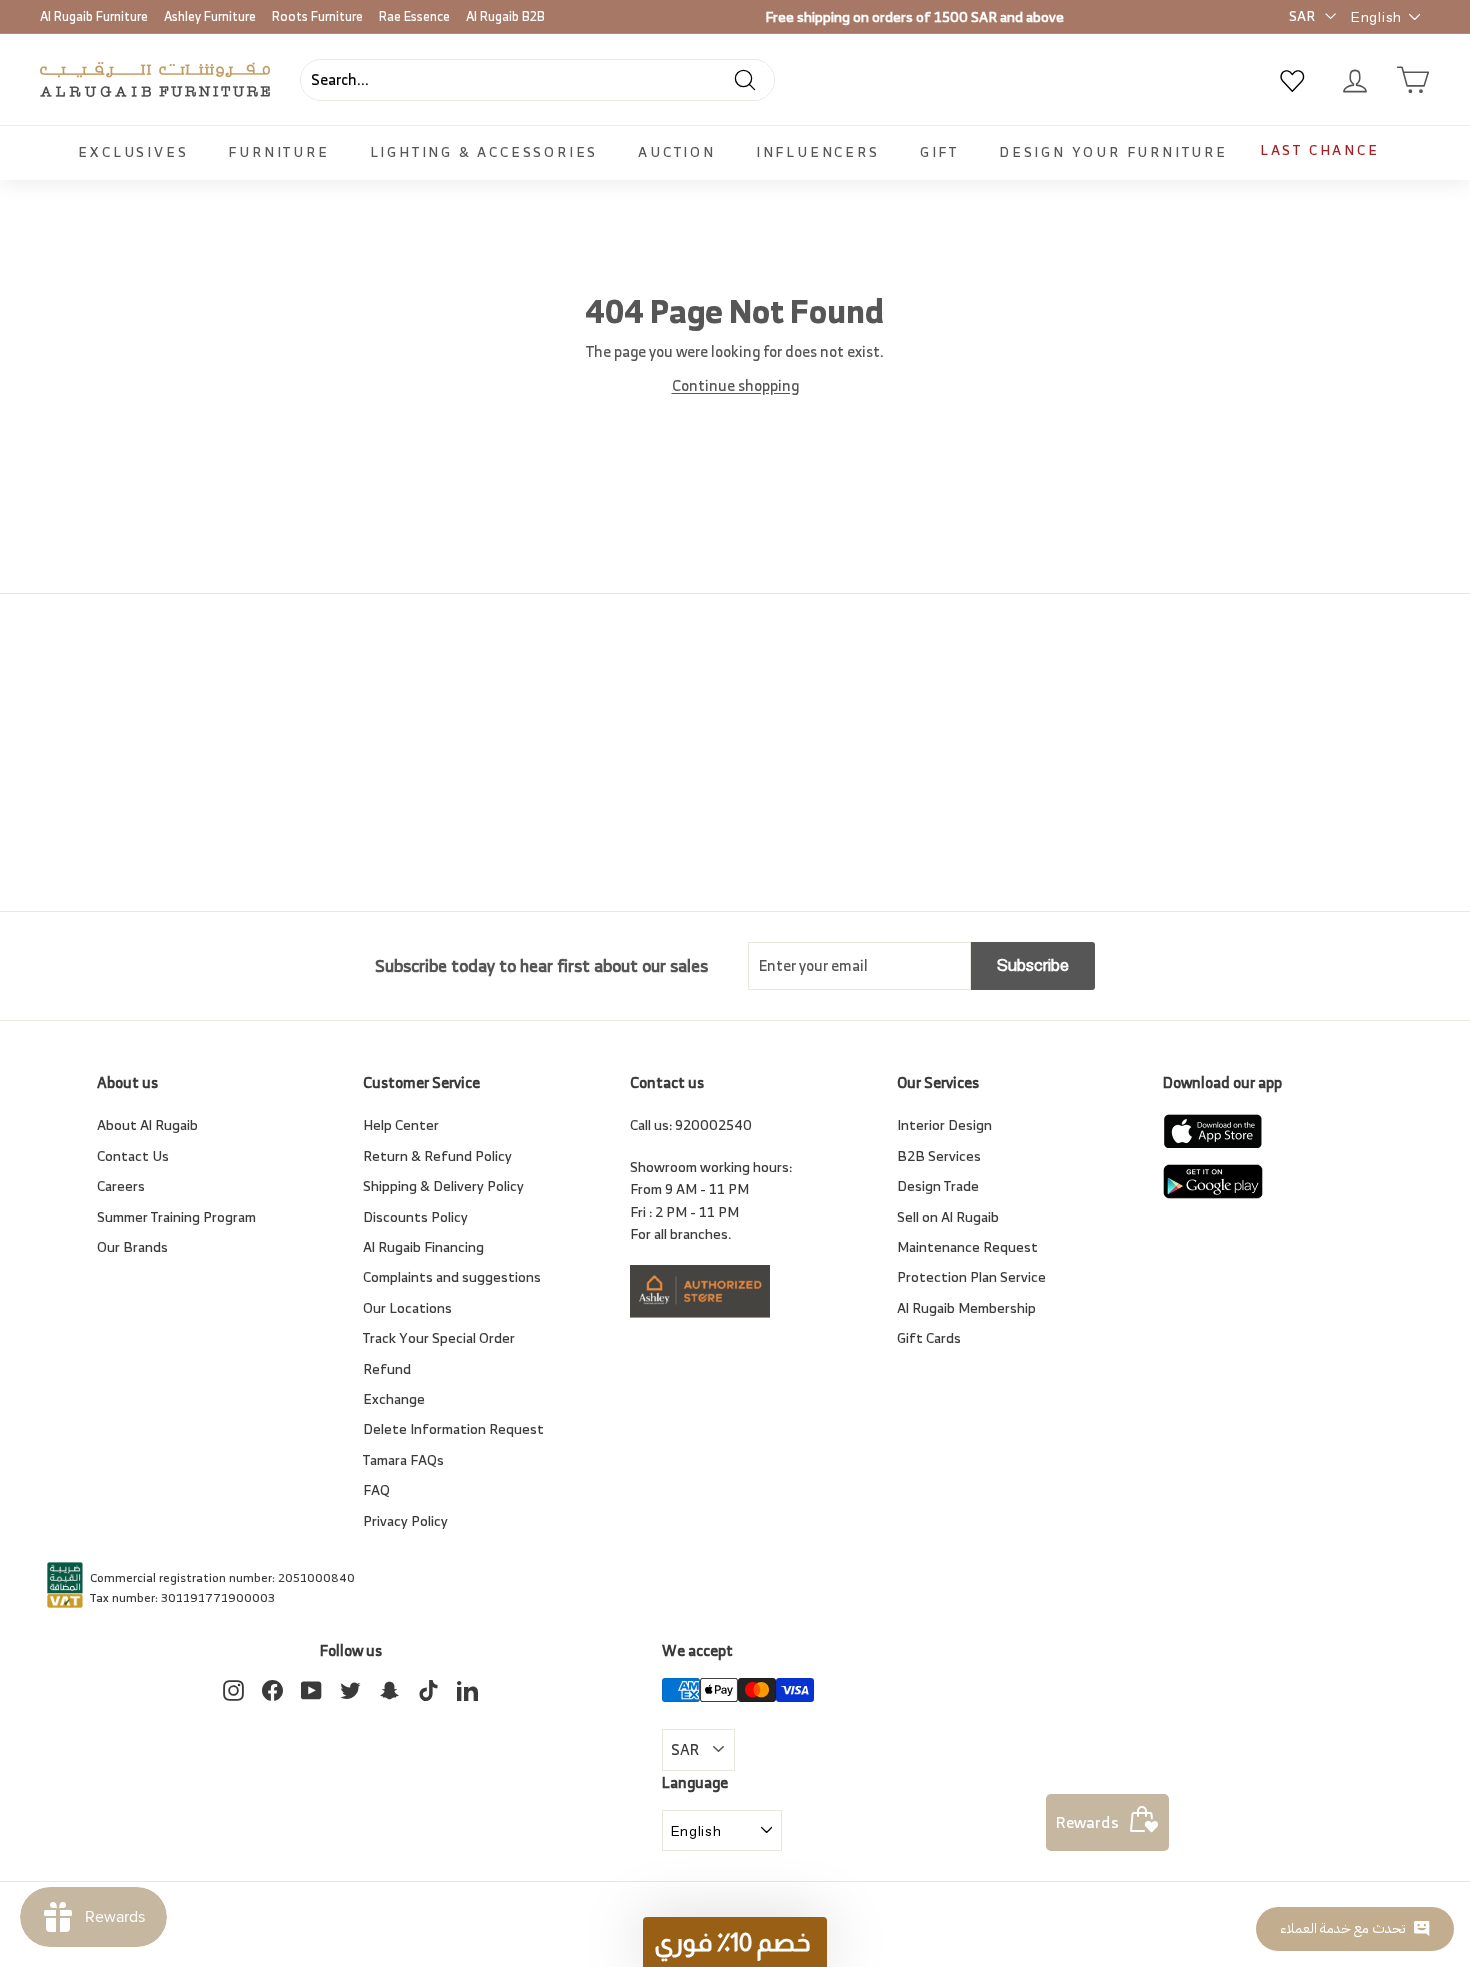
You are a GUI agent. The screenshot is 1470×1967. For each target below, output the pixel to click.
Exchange (394, 1398)
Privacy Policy (405, 1520)
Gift (939, 151)
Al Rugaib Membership (966, 1307)
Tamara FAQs (403, 1459)
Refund (387, 1368)
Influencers (818, 151)
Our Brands (132, 1246)
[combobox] (537, 80)
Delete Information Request (453, 1428)
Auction (677, 151)
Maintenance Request (967, 1246)
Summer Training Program (176, 1216)
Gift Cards (929, 1337)
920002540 (713, 1124)
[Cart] (1413, 80)
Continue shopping (735, 385)
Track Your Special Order (439, 1337)
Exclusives (133, 151)
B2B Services (939, 1155)
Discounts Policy (415, 1216)
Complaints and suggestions (452, 1276)
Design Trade (938, 1185)
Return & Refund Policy (437, 1155)
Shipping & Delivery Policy (443, 1185)
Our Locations (407, 1307)
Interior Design (944, 1124)
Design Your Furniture (1113, 151)
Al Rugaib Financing (423, 1246)
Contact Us (133, 1155)
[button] (735, 1942)
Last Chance (1320, 149)
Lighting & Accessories (484, 151)
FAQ (376, 1489)
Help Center (401, 1124)
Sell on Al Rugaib (948, 1216)
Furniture (278, 151)
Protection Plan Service (971, 1276)
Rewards (1087, 1822)
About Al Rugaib (147, 1124)
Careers (121, 1185)
